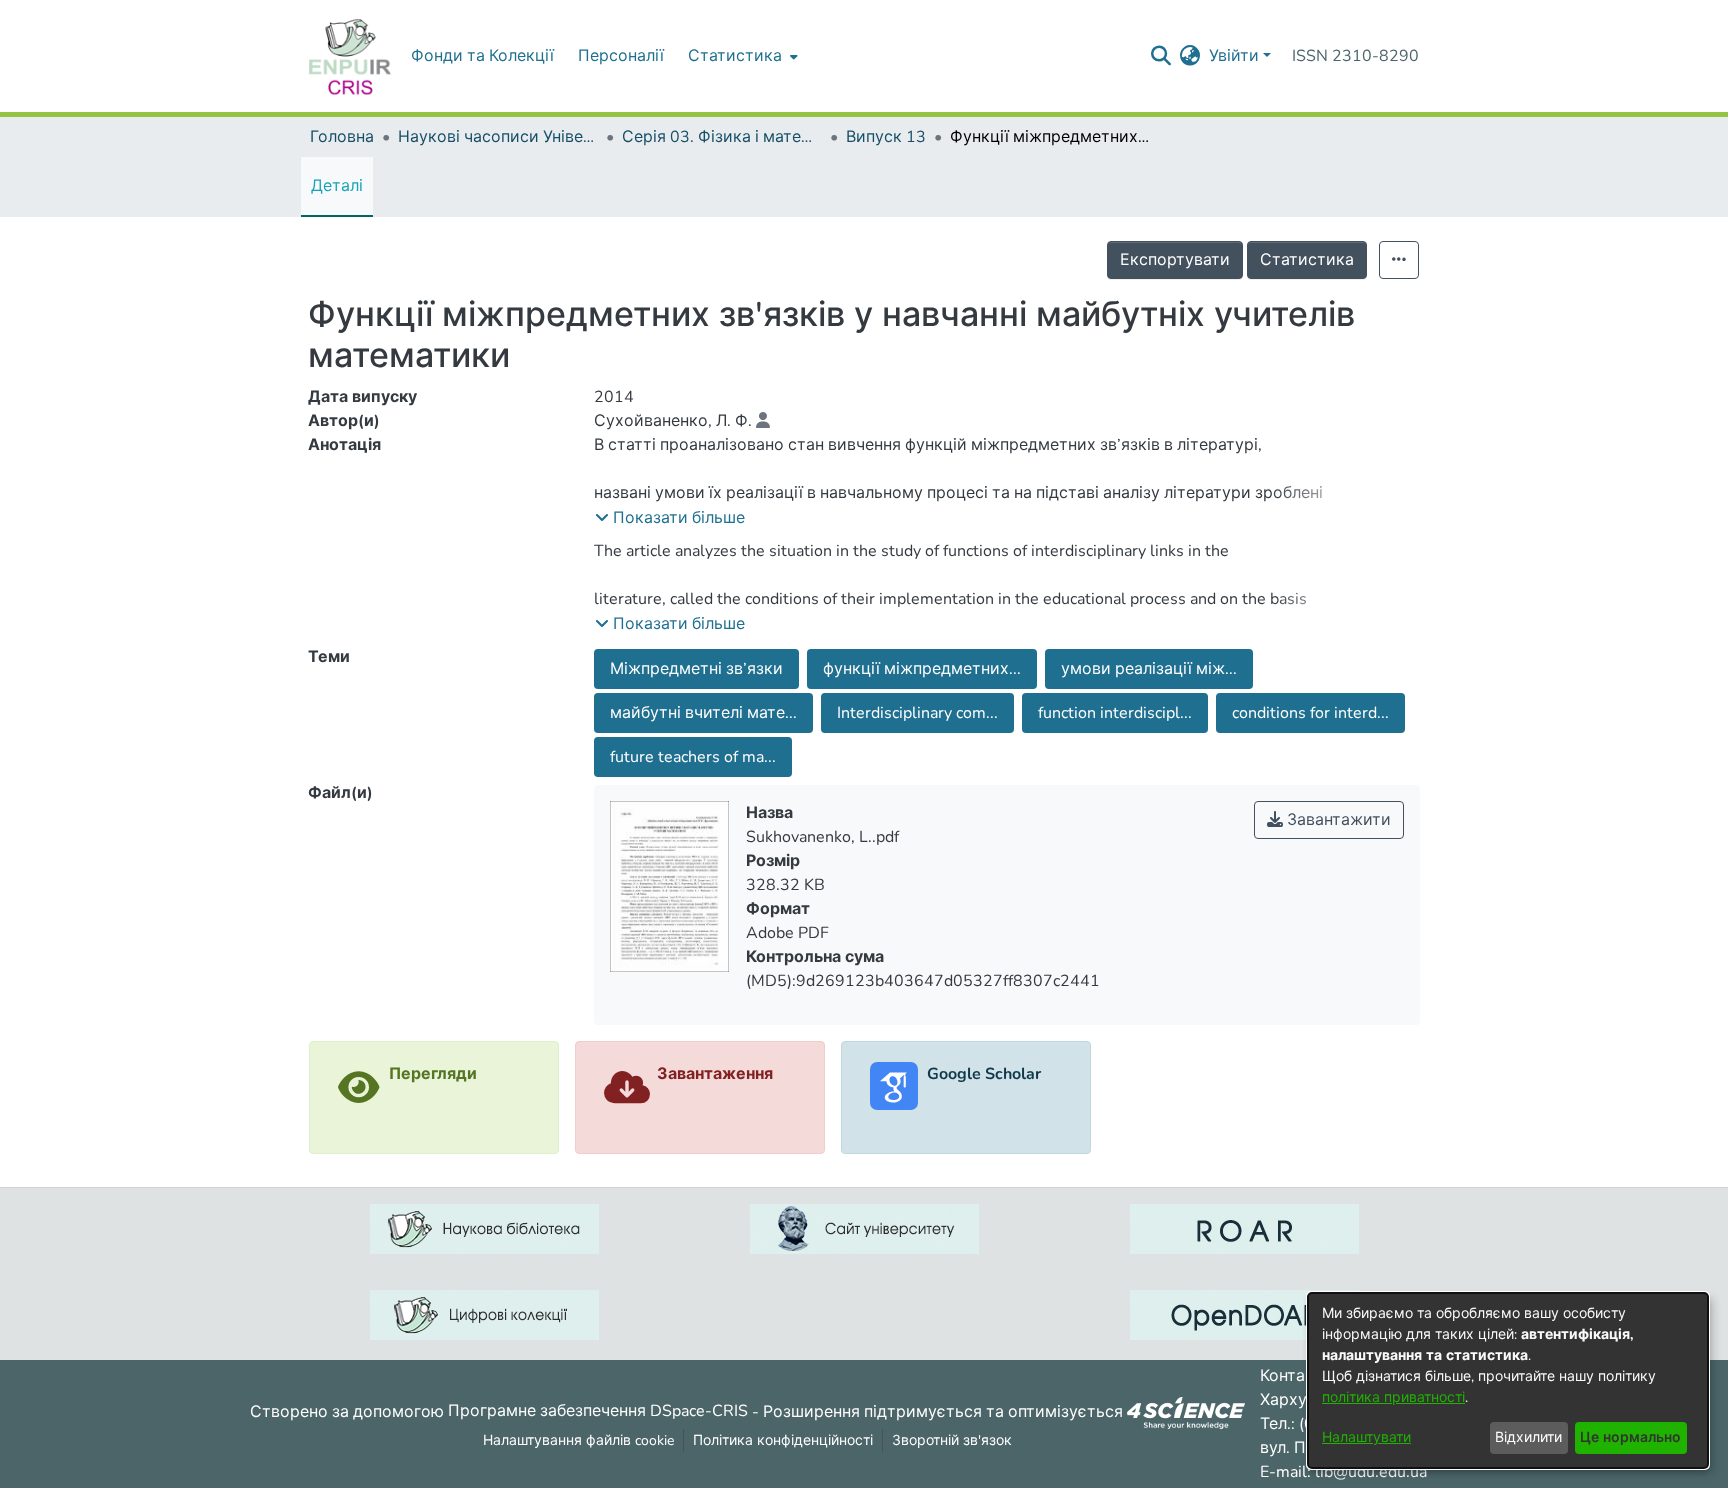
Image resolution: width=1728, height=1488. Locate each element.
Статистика (1307, 260)
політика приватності (1393, 1397)
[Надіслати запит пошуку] (1161, 56)
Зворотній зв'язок (952, 1440)
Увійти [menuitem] (1234, 56)
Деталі (337, 186)
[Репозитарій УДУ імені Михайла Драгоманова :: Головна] (350, 56)
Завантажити (1337, 820)
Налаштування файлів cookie (578, 1440)
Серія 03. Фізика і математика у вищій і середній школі (722, 137)
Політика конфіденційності (783, 1440)
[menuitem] (741, 56)
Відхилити (1528, 1437)
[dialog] (1508, 1380)
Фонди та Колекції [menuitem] (482, 56)
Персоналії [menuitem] (621, 56)
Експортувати (1175, 260)
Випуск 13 (886, 137)
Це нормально (1630, 1437)
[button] (670, 518)
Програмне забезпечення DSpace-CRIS (598, 1411)
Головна (342, 137)
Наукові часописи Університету (498, 137)
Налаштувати (1366, 1437)
